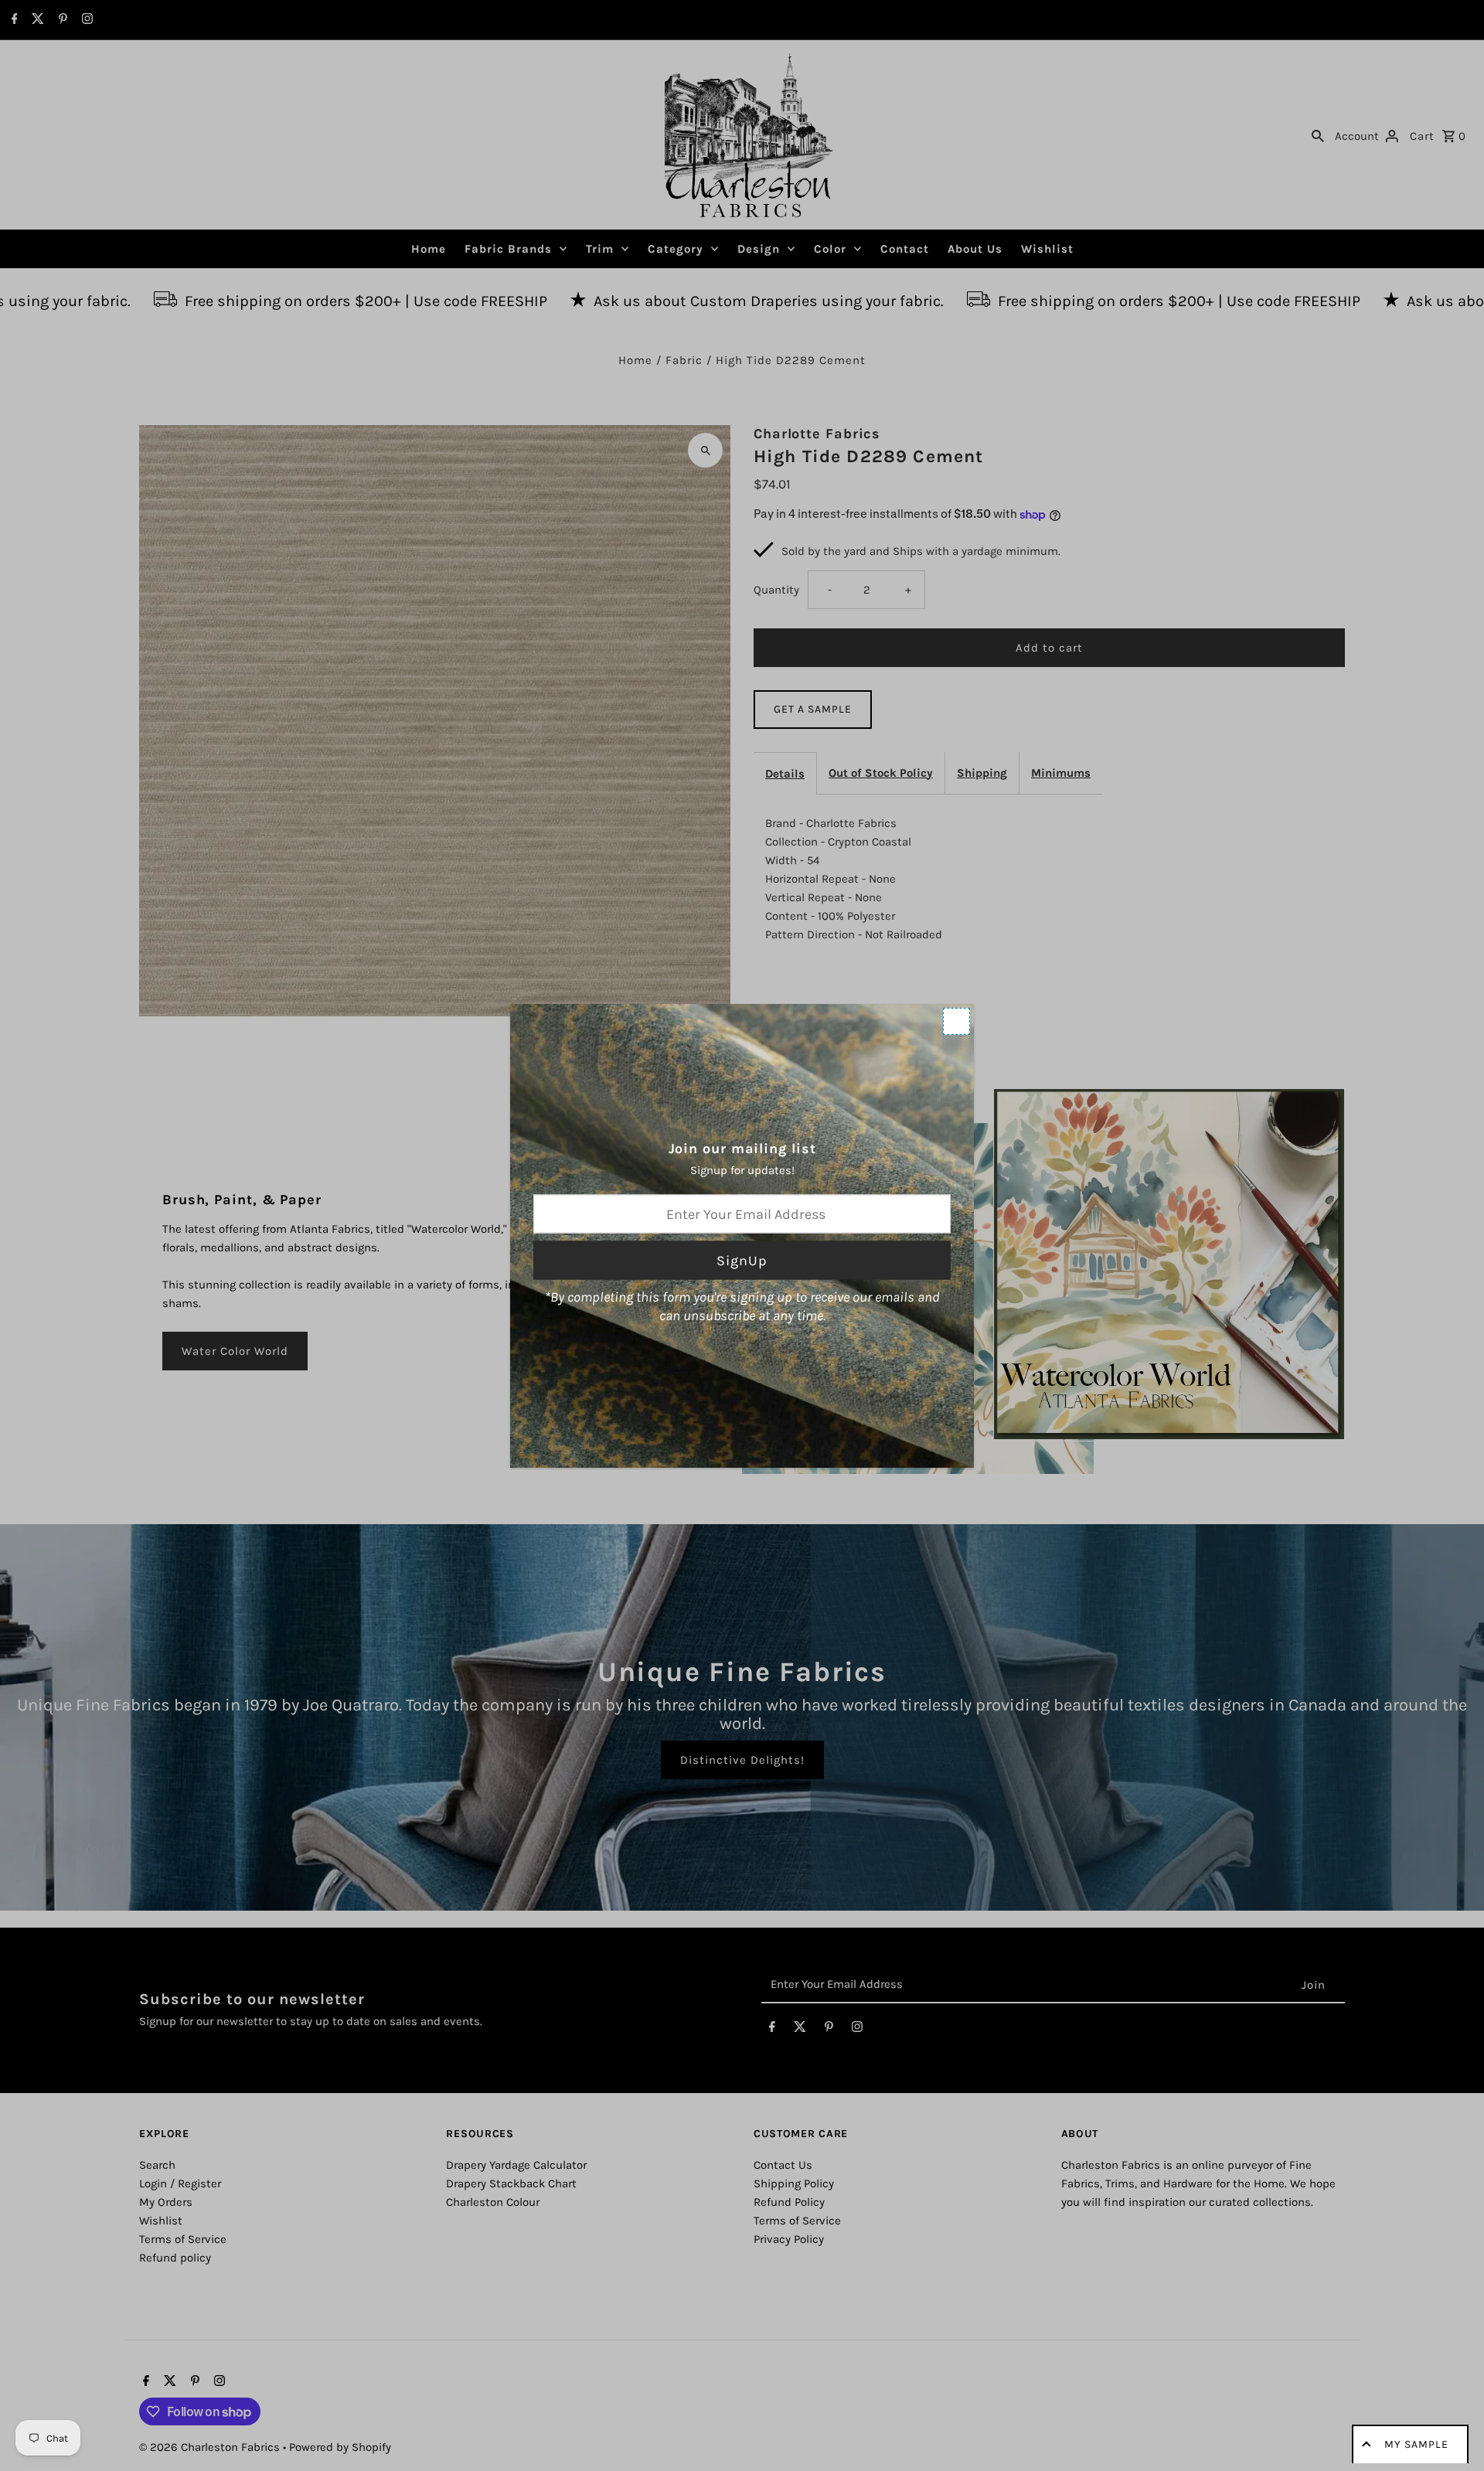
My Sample (1416, 2444)
